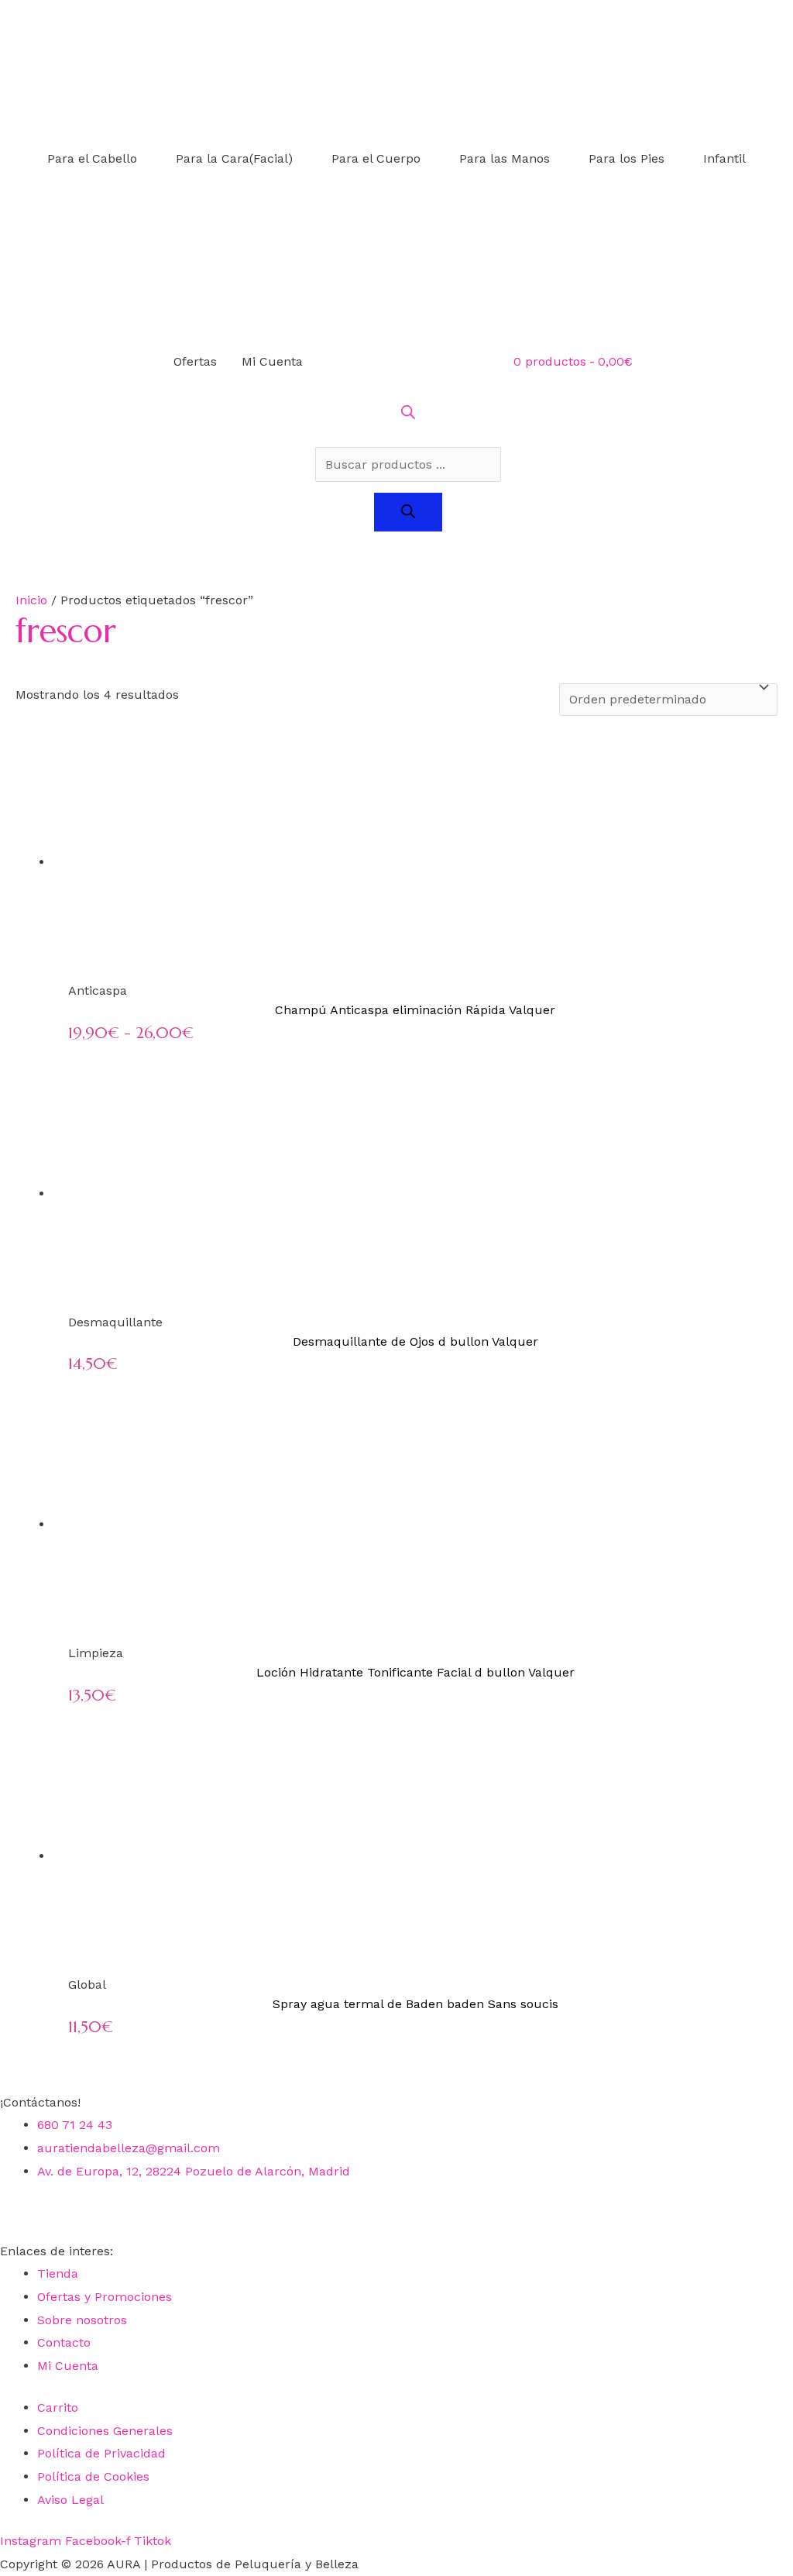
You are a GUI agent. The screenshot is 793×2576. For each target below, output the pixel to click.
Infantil (724, 158)
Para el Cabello (92, 158)
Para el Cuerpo (376, 158)
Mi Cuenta (272, 361)
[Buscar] (408, 512)
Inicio (31, 600)
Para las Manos (505, 158)
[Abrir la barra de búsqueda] (408, 415)
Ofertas (195, 361)
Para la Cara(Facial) (234, 158)
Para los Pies (627, 158)
